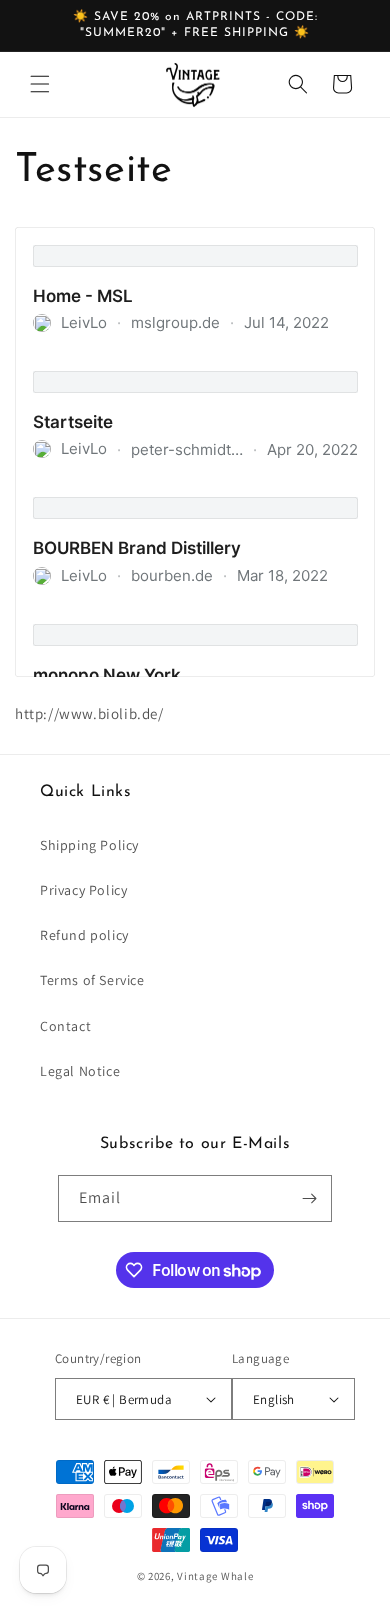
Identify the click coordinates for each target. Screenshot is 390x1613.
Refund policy (84, 935)
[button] (40, 84)
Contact (65, 1026)
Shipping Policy (89, 845)
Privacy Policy (83, 890)
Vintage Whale (215, 1576)
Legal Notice (80, 1071)
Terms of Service (92, 980)
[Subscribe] (309, 1198)
